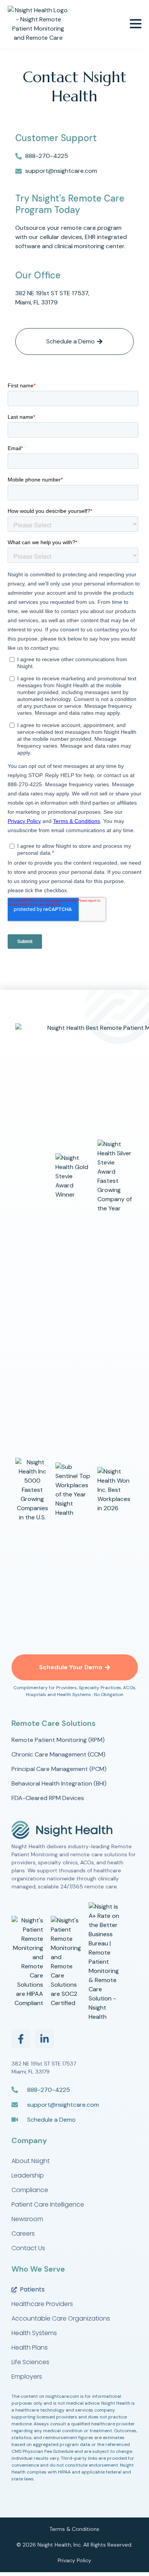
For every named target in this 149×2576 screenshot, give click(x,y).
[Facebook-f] (21, 2039)
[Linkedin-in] (45, 2039)
